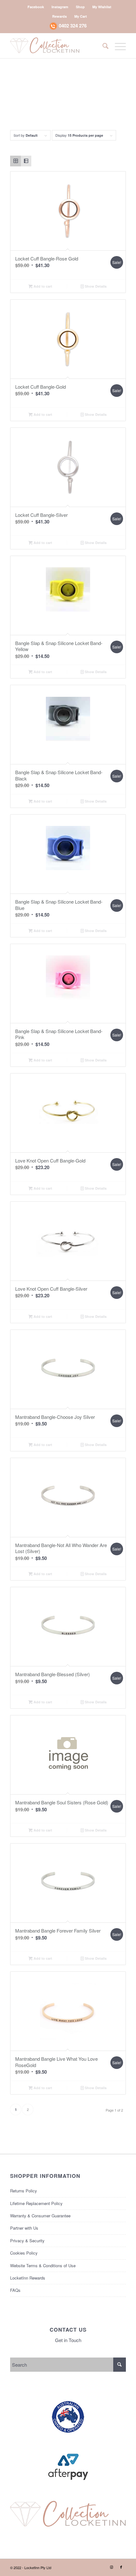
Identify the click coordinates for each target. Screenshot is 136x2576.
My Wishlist (102, 7)
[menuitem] (36, 7)
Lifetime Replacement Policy (36, 2203)
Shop (80, 7)
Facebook (36, 7)
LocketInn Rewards (28, 2278)
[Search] (102, 45)
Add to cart (42, 286)
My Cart (81, 16)
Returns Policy (24, 2191)
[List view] (26, 161)
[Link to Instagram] (112, 2567)
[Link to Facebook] (121, 2567)
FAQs (15, 2290)
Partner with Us (24, 2228)
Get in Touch (68, 2340)
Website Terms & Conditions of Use (43, 2265)
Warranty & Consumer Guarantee (40, 2216)
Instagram (60, 7)
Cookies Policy (24, 2253)
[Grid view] (15, 161)
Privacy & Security (27, 2241)
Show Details (95, 286)
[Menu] (117, 45)
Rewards (59, 16)
